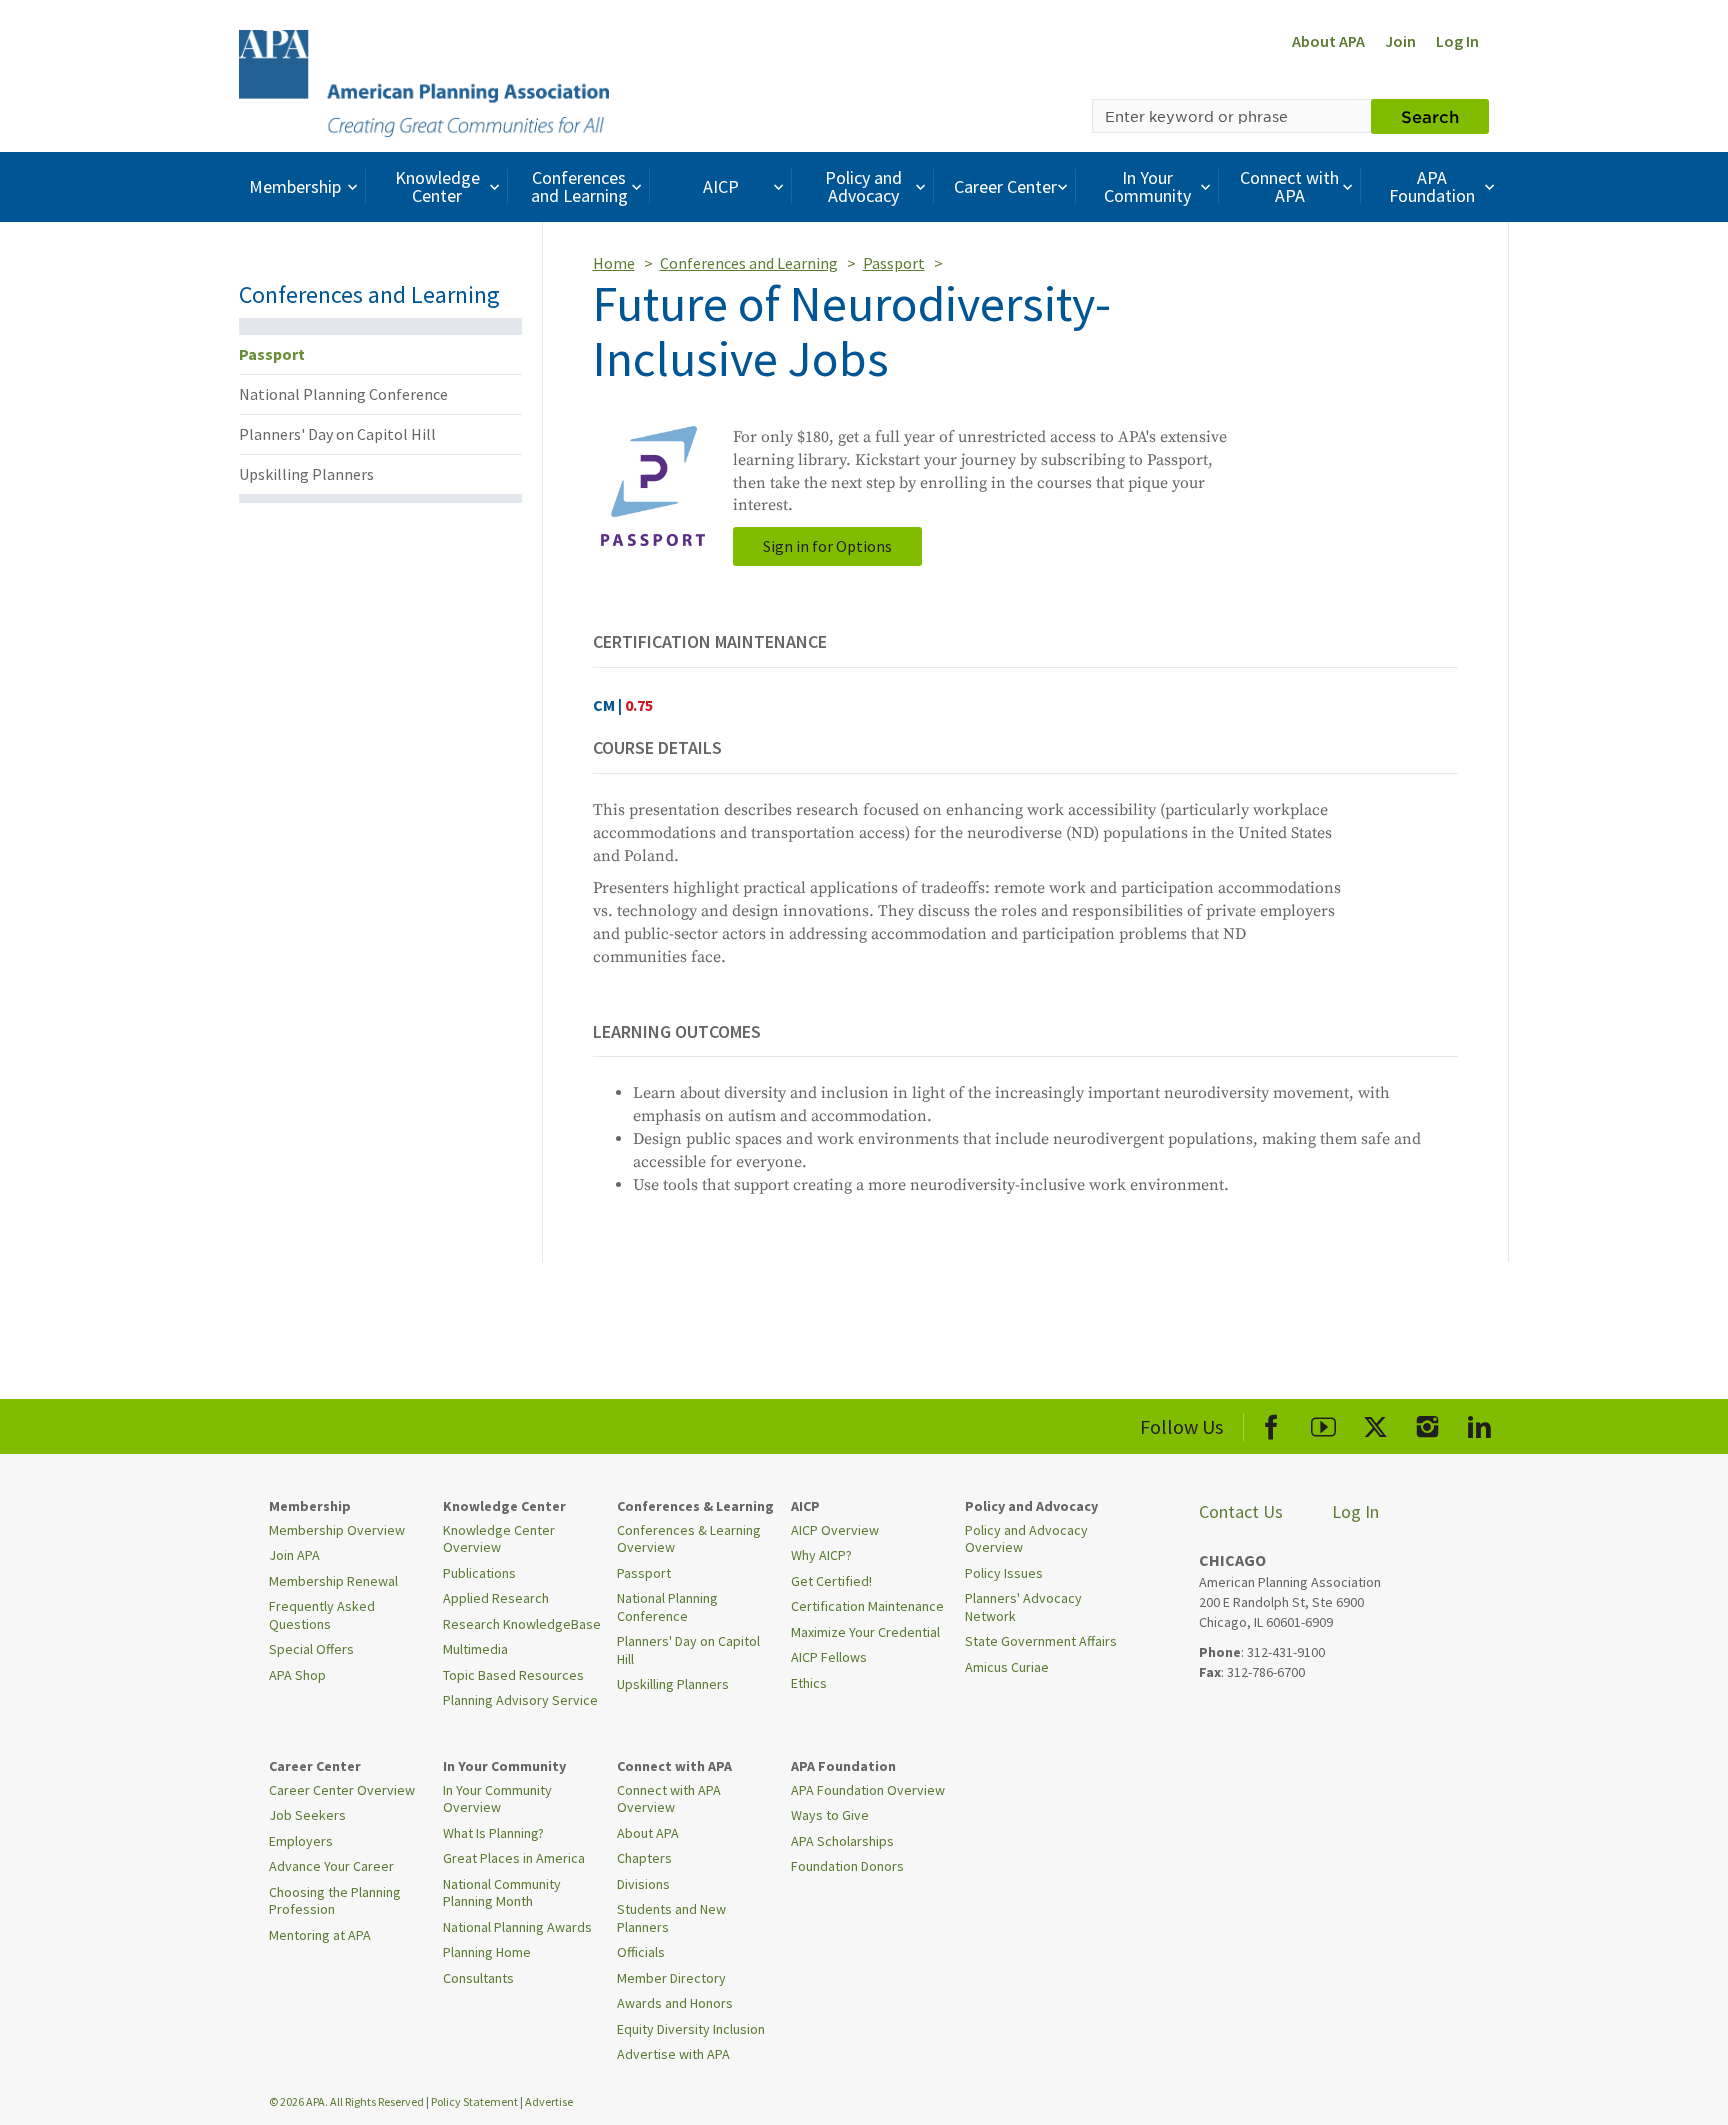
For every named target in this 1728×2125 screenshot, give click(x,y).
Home (614, 263)
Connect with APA (1289, 186)
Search (1430, 116)
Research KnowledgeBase (522, 1624)
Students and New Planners (671, 1918)
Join (1400, 41)
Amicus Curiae (1007, 1667)
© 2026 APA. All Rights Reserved (347, 2101)
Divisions (643, 1884)
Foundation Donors (847, 1866)
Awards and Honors (675, 2003)
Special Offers (311, 1649)
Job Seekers (307, 1815)
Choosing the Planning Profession (335, 1901)
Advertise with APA (673, 2054)
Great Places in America (514, 1858)
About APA (1328, 41)
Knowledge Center (437, 186)
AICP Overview (835, 1530)
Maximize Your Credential (865, 1632)
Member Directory (671, 1978)
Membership (295, 186)
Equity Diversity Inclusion (691, 2029)
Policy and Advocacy (863, 186)
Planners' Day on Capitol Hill (337, 434)
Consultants (478, 1978)
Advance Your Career (331, 1866)
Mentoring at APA (320, 1935)
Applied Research (496, 1598)
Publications (479, 1573)
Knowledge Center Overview (499, 1539)
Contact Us (1241, 1511)
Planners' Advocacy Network (1023, 1607)
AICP (721, 186)
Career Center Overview (342, 1790)
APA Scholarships (842, 1841)
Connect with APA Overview (669, 1799)
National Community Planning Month (502, 1893)
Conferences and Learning (579, 186)
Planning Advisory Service (520, 1700)
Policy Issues (1004, 1573)
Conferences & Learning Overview (689, 1539)
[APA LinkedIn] (1479, 1423)
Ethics (809, 1683)
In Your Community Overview (497, 1799)
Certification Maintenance (867, 1606)
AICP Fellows (829, 1657)
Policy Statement (474, 2101)
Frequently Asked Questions (322, 1615)
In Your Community (1147, 186)
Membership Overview (337, 1530)
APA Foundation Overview (868, 1790)
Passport (272, 354)
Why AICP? (821, 1555)
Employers (301, 1841)
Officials (641, 1952)
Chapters (644, 1858)
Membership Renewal (333, 1581)
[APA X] (1375, 1423)
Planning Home (487, 1952)
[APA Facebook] (1271, 1423)
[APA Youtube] (1323, 1423)
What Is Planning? (493, 1833)
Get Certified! (831, 1581)
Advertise (549, 2101)
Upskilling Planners (306, 474)
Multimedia (475, 1649)
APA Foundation (1432, 186)
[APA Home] (424, 81)
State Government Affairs (1041, 1641)
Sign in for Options (827, 546)
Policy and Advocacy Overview (1026, 1539)
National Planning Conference (343, 394)
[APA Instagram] (1427, 1423)
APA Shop (297, 1675)
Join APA (294, 1555)
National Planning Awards (517, 1927)
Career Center (1005, 186)
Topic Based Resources (513, 1675)
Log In (1457, 41)
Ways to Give (830, 1815)
